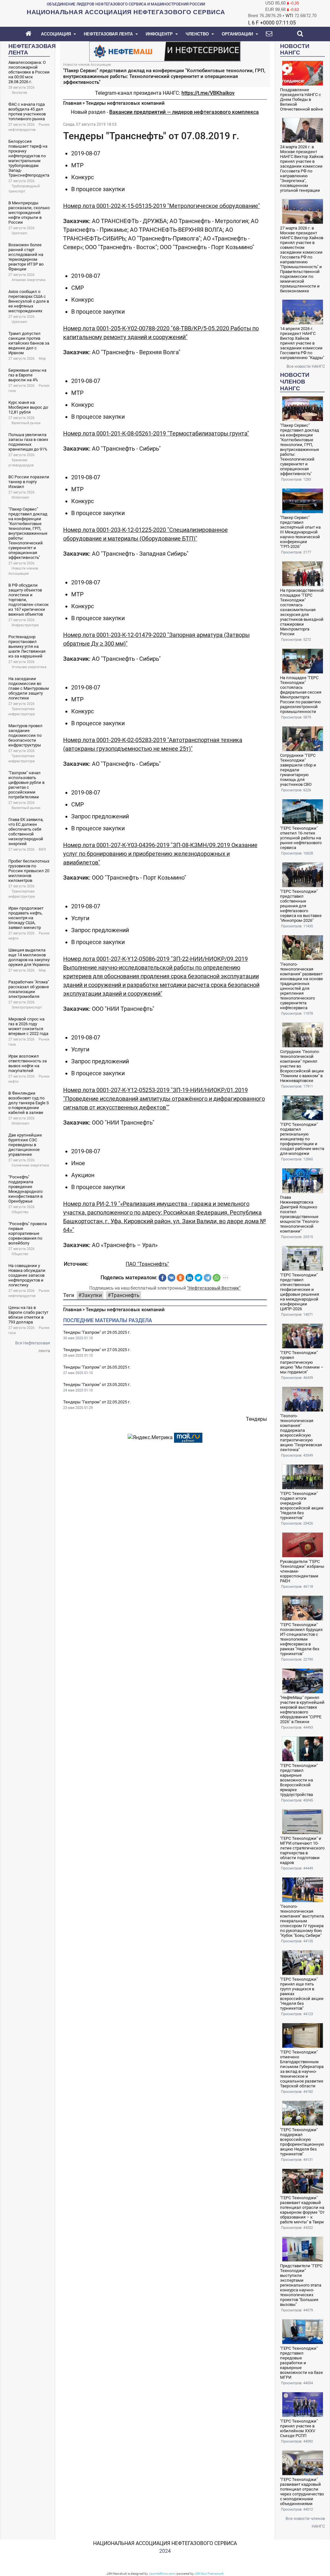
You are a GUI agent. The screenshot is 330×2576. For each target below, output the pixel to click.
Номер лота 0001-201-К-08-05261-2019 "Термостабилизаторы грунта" (156, 433)
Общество (20, 1212)
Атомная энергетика (29, 280)
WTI (289, 16)
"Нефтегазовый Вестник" (214, 1288)
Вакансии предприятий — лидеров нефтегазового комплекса (184, 112)
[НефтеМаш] (165, 51)
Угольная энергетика (29, 667)
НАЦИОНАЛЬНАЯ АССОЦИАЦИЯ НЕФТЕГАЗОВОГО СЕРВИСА (165, 2543)
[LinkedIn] (189, 1278)
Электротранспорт (27, 1007)
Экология (19, 93)
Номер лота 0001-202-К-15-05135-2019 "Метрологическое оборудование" (162, 206)
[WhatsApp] (217, 1278)
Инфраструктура (25, 625)
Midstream (20, 498)
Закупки (92, 1295)
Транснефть (125, 1295)
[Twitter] (199, 1278)
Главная (72, 103)
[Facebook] (162, 1278)
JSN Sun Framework (209, 2574)
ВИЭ (42, 849)
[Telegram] (208, 1278)
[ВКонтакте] (171, 1278)
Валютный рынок (26, 423)
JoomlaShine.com (162, 2574)
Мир (42, 359)
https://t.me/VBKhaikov (208, 93)
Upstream (19, 233)
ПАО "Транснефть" (147, 1264)
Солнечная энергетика (30, 1165)
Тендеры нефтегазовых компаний (125, 103)
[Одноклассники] (180, 1278)
